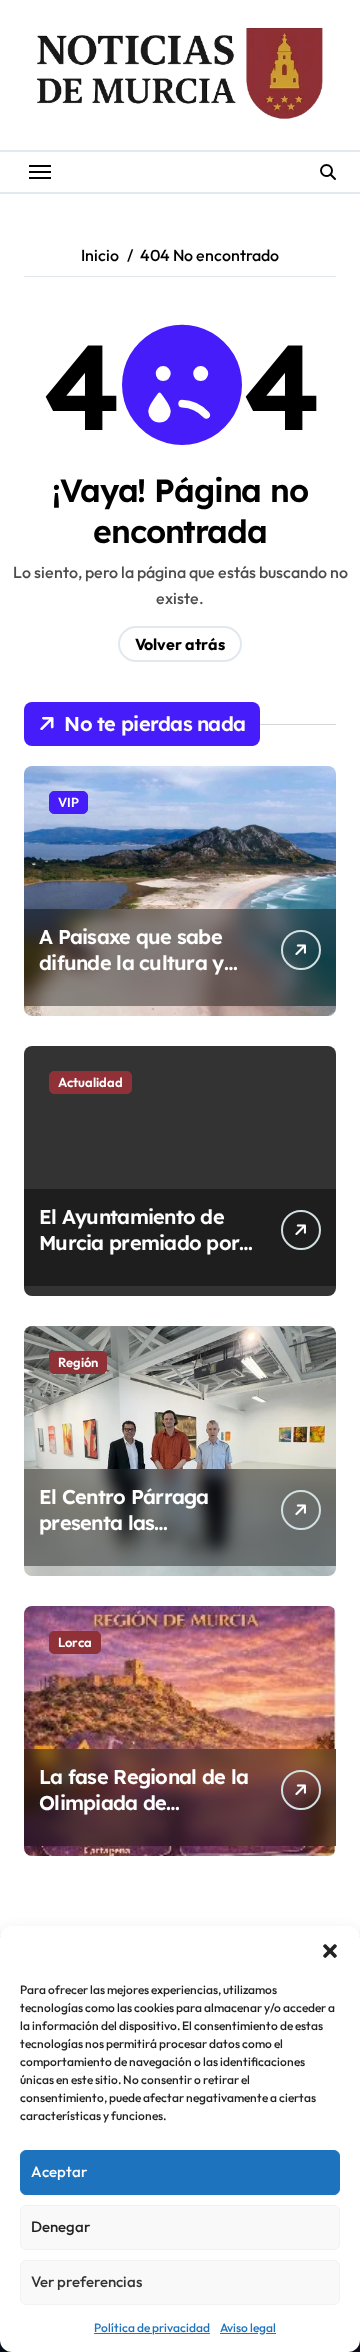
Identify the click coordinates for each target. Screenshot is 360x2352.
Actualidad (90, 1082)
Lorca (75, 1642)
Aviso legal (248, 2327)
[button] (330, 1951)
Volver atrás (180, 644)
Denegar (60, 2226)
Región (78, 1362)
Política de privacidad (152, 2327)
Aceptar (59, 2171)
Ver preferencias (86, 2281)
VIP (68, 802)
